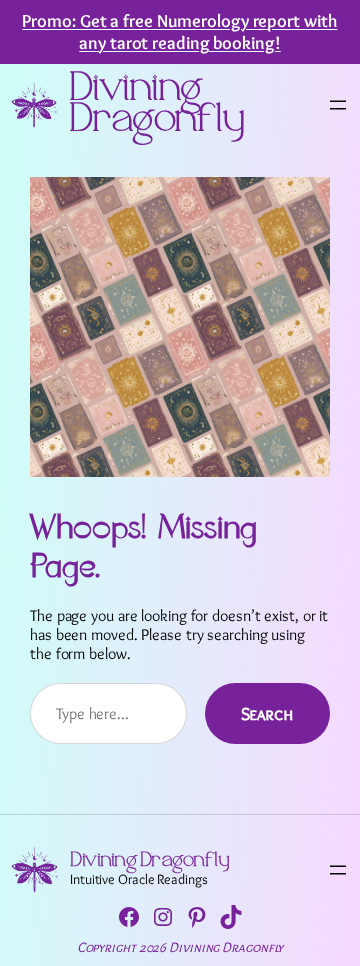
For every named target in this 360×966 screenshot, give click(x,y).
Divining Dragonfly (156, 105)
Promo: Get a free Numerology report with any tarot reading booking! (179, 31)
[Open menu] (338, 105)
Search (267, 713)
